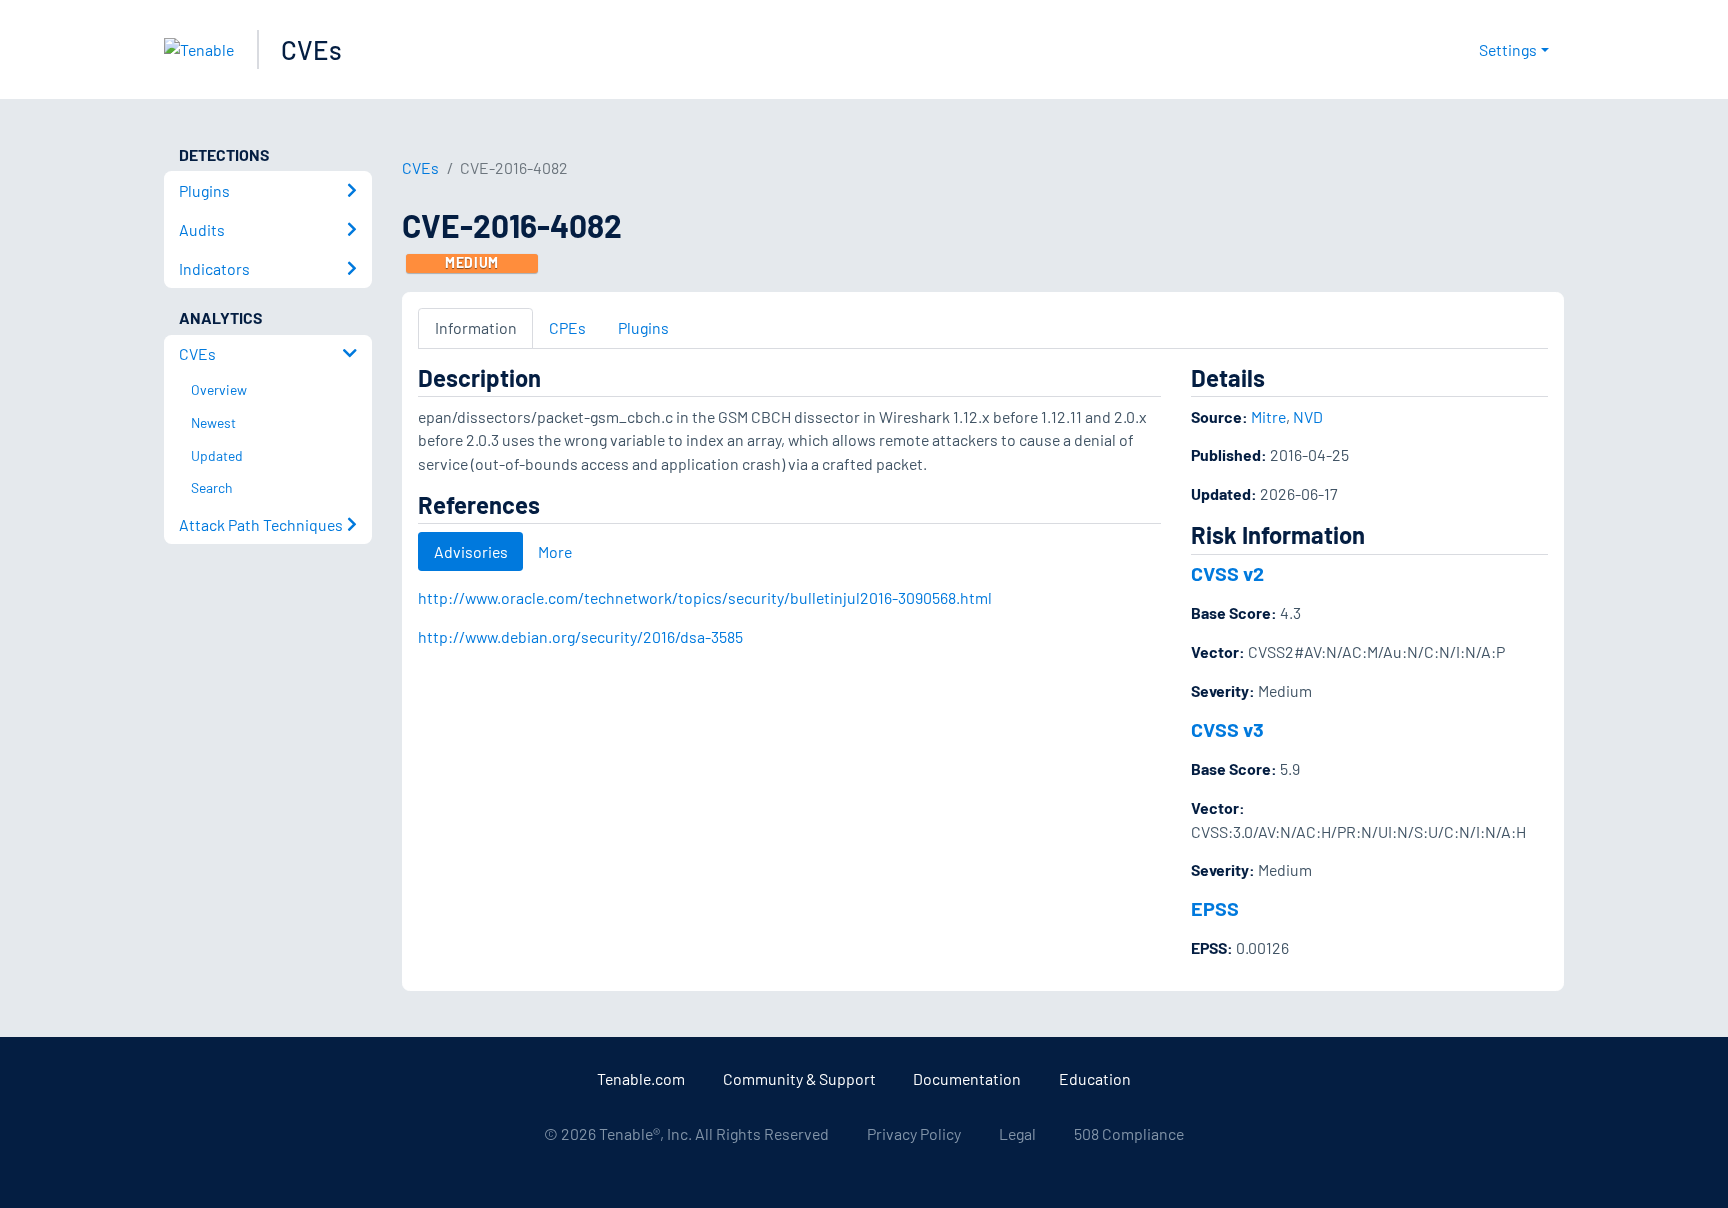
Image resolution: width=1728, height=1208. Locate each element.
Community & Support (799, 1078)
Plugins (643, 327)
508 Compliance (1129, 1133)
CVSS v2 (1227, 573)
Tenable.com (641, 1078)
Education (1095, 1078)
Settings (1508, 49)
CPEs (567, 327)
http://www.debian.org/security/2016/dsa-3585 (580, 636)
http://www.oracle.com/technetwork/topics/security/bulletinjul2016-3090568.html (705, 597)
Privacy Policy (914, 1133)
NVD (1308, 416)
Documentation (967, 1078)
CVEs (311, 49)
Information (476, 327)
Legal (1017, 1133)
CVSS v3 (1227, 729)
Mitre (1268, 416)
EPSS (1215, 908)
